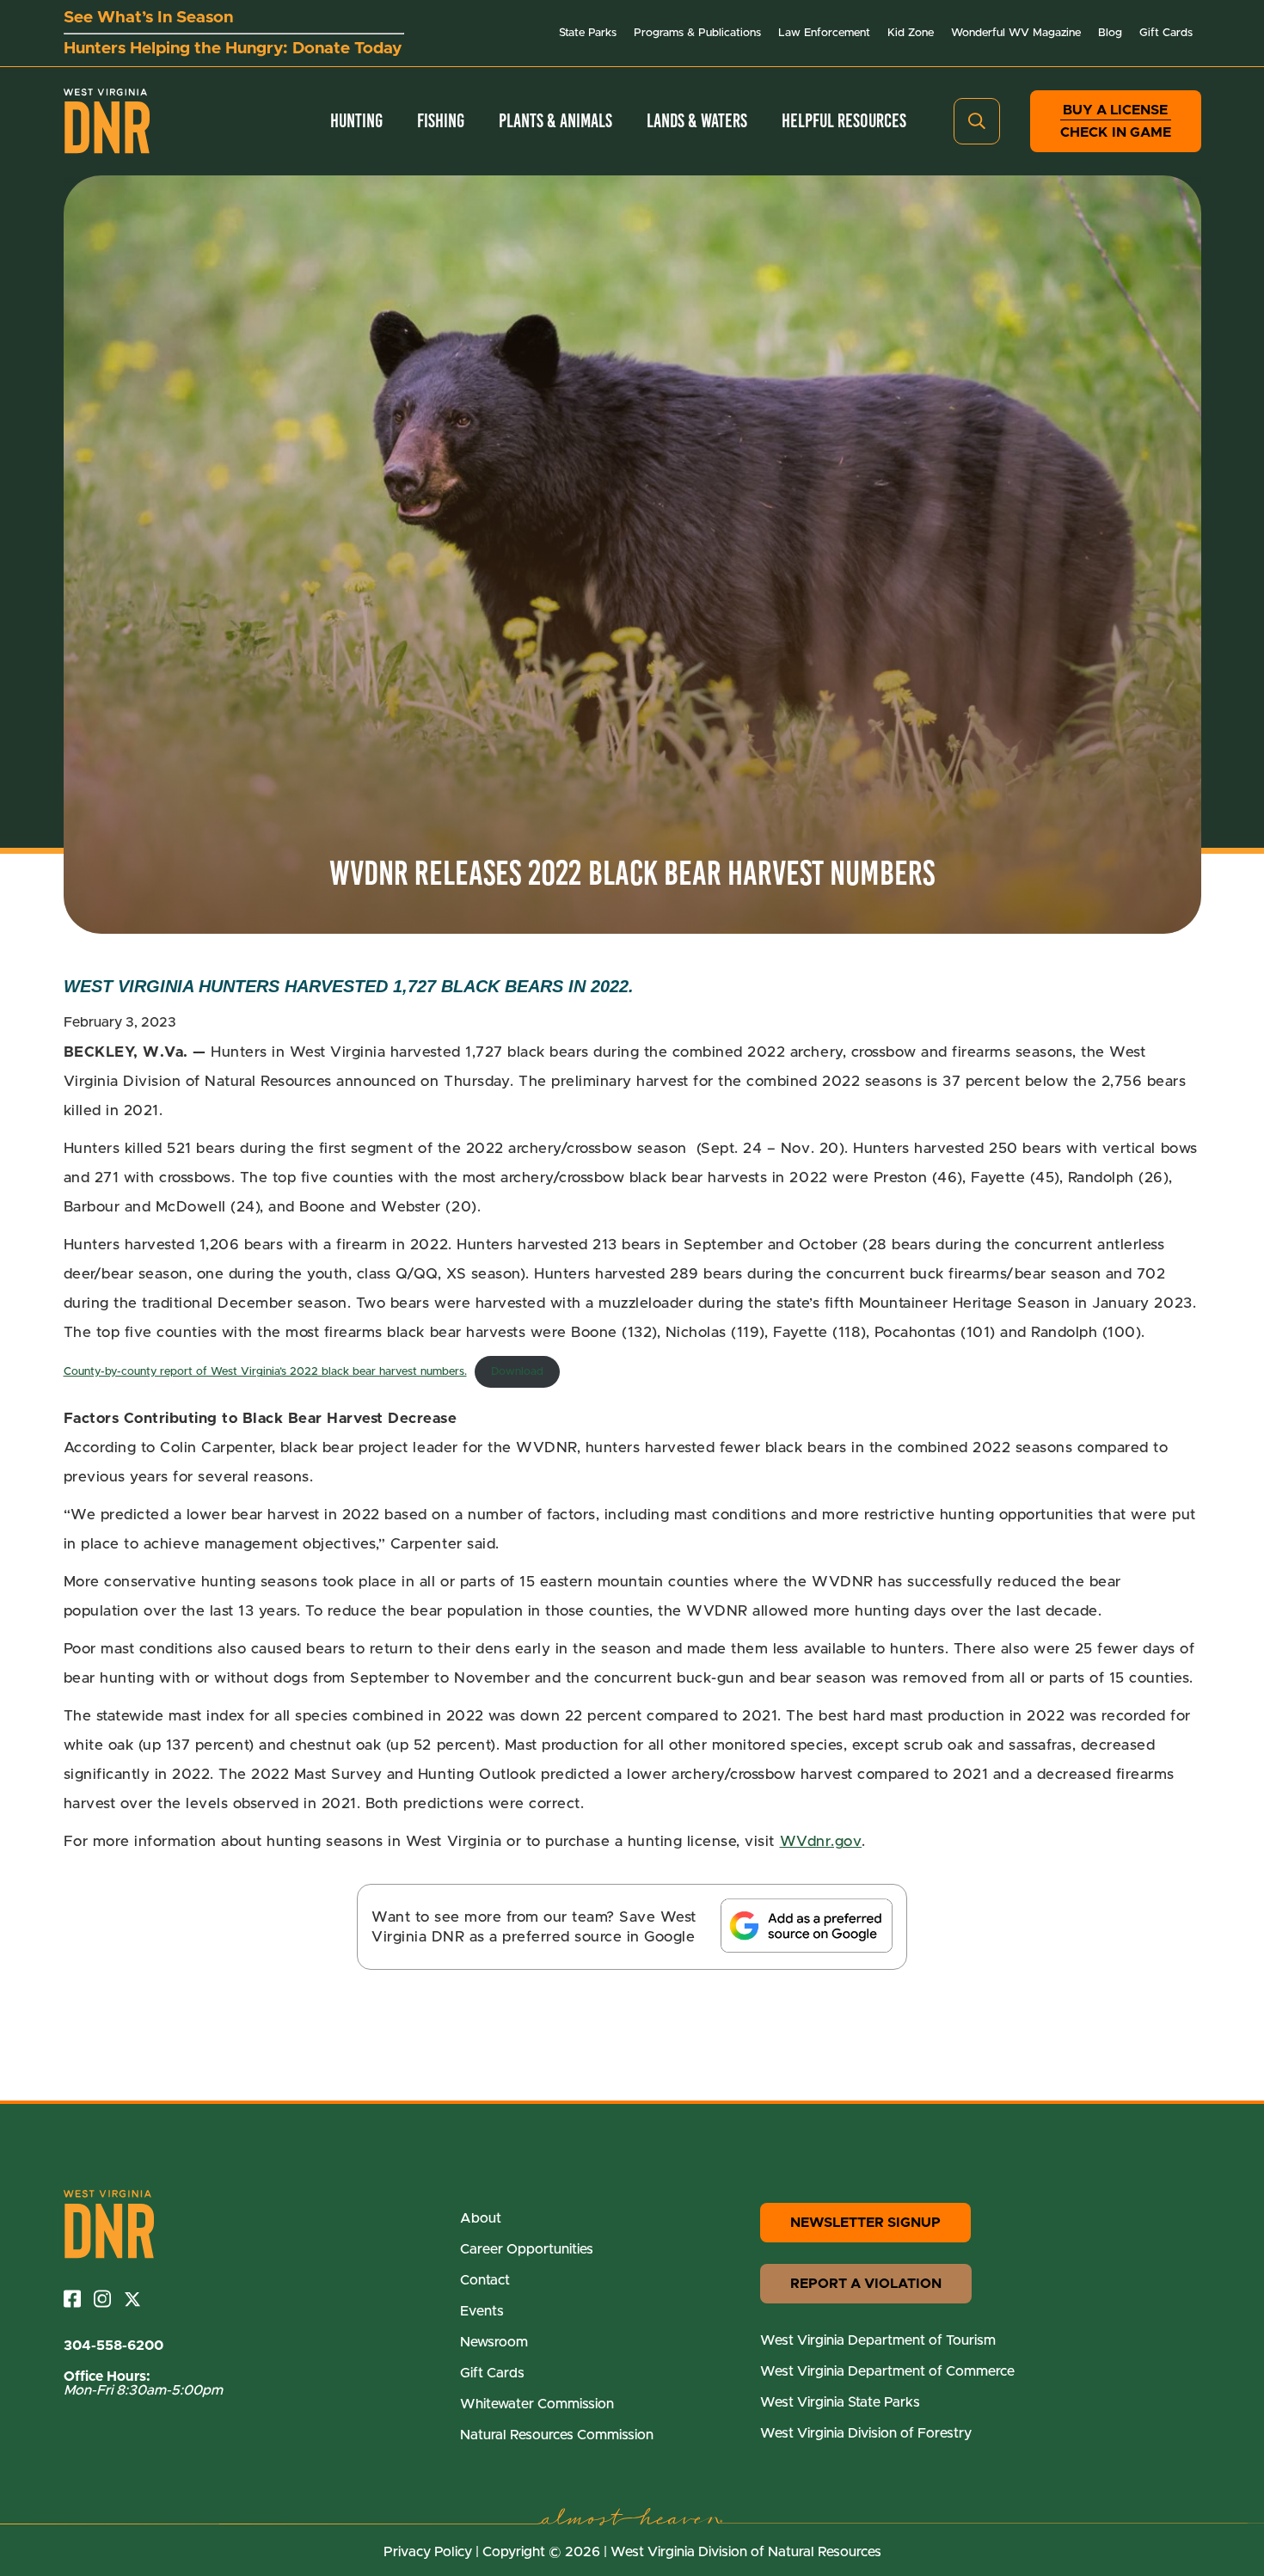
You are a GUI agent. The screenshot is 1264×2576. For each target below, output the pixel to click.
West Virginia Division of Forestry (866, 2433)
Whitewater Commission (537, 2404)
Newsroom (494, 2342)
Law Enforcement (824, 33)
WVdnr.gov (821, 1841)
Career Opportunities (527, 2249)
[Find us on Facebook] (79, 2299)
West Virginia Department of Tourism (878, 2340)
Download (517, 1372)
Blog (1110, 33)
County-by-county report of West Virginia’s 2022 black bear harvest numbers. (265, 1372)
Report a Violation (866, 2284)
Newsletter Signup (865, 2223)
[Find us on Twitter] (139, 2299)
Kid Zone (911, 33)
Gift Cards (1166, 33)
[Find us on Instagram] (109, 2299)
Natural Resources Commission (557, 2435)
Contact (485, 2280)
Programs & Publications (697, 33)
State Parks (588, 33)
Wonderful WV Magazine (1016, 33)
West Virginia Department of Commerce (887, 2371)
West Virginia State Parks (840, 2402)
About (481, 2218)
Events (482, 2311)
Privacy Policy (428, 2552)
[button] (977, 121)
